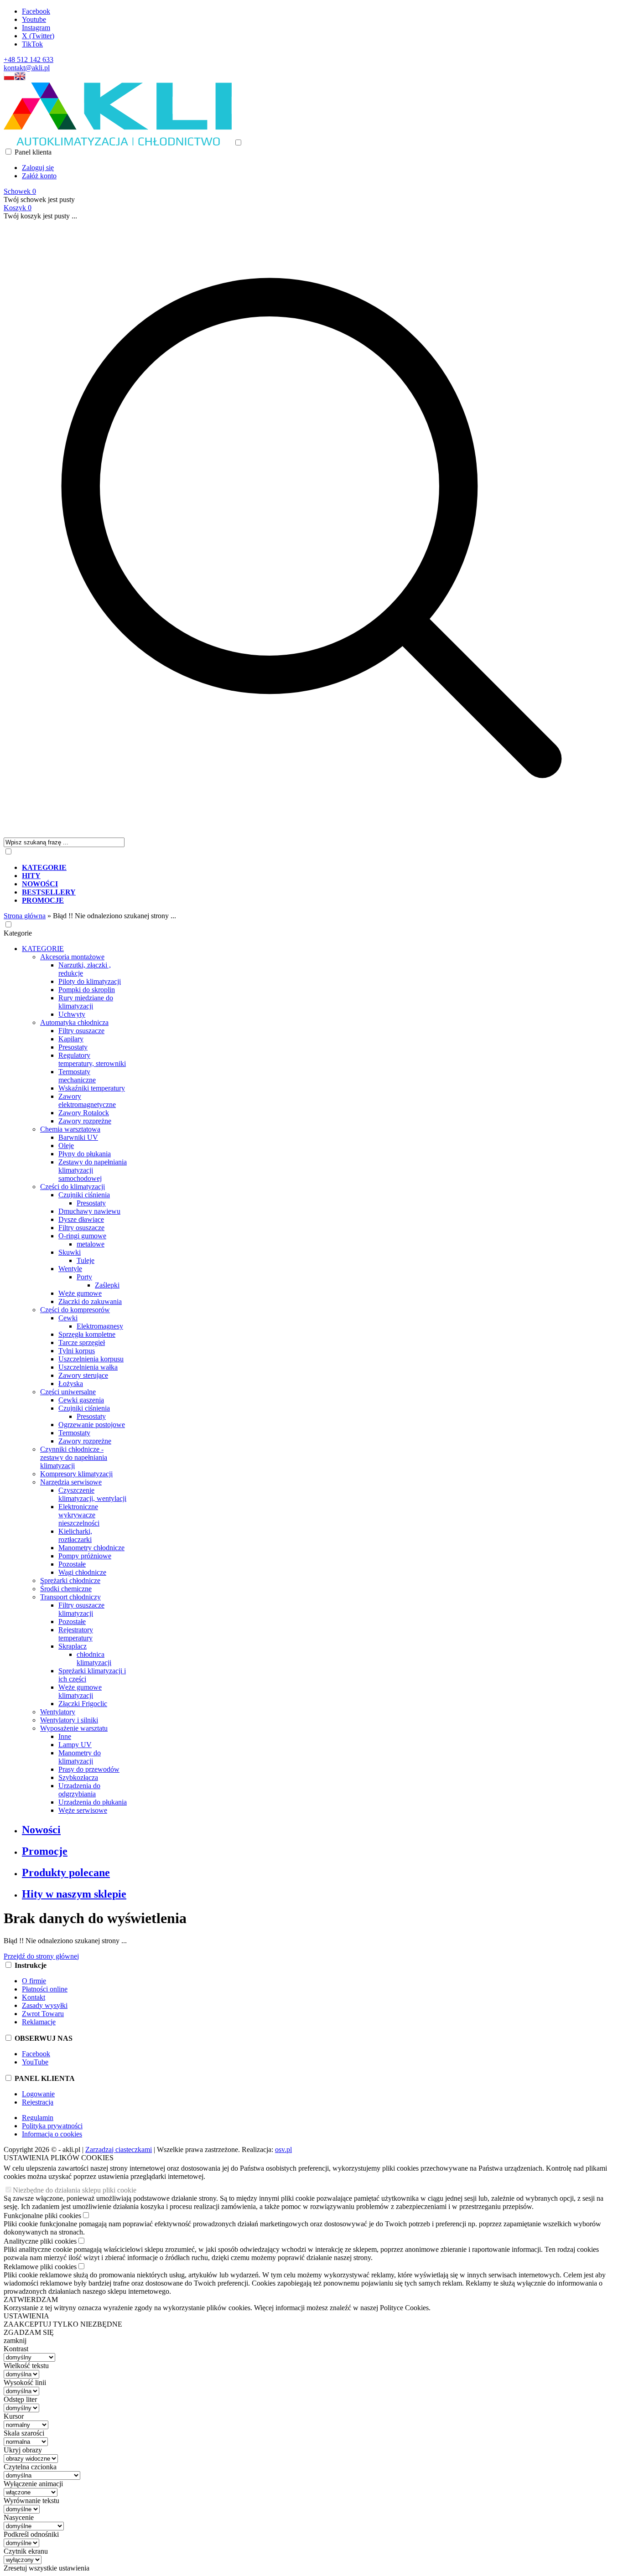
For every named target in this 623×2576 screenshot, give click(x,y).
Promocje (45, 1851)
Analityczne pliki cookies (40, 2241)
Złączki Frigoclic (83, 1704)
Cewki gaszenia (81, 1400)
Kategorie (18, 933)
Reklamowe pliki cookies (40, 2267)
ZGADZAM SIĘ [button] (29, 2332)
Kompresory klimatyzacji (76, 1474)
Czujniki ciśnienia (84, 1195)
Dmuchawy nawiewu (89, 1211)
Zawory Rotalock (84, 1113)
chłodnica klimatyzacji (94, 1658)
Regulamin (38, 2118)
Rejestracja (38, 2102)
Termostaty (74, 1433)
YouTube (35, 2062)
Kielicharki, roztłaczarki (75, 1535)
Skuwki (70, 1252)
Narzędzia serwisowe (71, 1482)
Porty (84, 1277)
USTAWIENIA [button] (26, 2316)
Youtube (34, 19)
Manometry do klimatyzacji (80, 1757)
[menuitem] (321, 868)
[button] (9, 78)
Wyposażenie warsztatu (74, 1728)
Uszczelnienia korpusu (91, 1359)
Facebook (36, 11)
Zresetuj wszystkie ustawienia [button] (47, 2568)
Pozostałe (72, 1564)
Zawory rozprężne (85, 1121)
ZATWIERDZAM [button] (31, 2299)
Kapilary (71, 1039)
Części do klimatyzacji (73, 1187)
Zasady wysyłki (45, 2005)
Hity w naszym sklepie (74, 1894)
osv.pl (283, 2149)
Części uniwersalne (68, 1392)
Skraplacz (73, 1646)
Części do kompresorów (75, 1310)
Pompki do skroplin (87, 990)
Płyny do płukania (85, 1154)
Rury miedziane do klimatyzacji (86, 1002)
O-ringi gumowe (82, 1236)
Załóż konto (39, 176)
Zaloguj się (38, 168)
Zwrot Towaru (43, 2014)
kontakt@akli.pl (27, 68)
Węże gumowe (80, 1293)
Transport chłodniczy (70, 1597)
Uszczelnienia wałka (88, 1367)
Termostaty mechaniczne (77, 1076)
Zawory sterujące (83, 1375)
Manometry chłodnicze (91, 1548)
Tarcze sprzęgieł (82, 1342)
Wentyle (70, 1269)
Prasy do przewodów (89, 1769)
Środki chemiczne (66, 1589)
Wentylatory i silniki (69, 1720)
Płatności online (45, 1989)
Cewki (68, 1318)
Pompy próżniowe (85, 1556)
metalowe (91, 1244)
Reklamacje (39, 2022)
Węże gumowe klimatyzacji (80, 1691)
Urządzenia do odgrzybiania (79, 1790)
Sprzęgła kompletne (87, 1334)
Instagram (36, 28)
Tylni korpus (77, 1351)
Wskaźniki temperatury (92, 1088)
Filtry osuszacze (81, 1031)
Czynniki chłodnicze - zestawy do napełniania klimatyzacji (74, 1457)
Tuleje (86, 1260)
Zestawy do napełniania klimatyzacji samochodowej (93, 1170)
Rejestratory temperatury (76, 1634)
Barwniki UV (78, 1137)
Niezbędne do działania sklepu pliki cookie (75, 2190)
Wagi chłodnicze (82, 1572)
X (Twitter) (38, 36)
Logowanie (38, 2094)
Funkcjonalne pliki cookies (42, 2216)
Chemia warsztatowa (70, 1129)
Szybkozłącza (78, 1777)
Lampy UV (75, 1745)
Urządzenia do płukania (93, 1802)
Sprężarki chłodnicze (70, 1580)
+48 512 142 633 (29, 59)
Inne (65, 1736)
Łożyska (71, 1384)
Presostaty (73, 1047)
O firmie (34, 1981)
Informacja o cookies (52, 2134)
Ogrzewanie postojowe (92, 1425)
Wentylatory (58, 1712)
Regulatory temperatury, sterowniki (92, 1059)
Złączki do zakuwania (90, 1301)
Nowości (41, 1830)
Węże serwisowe (83, 1810)
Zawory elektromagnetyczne (87, 1100)
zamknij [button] (15, 2341)
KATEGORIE (43, 949)
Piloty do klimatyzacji (90, 981)
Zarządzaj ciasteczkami (119, 2149)
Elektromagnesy (100, 1326)
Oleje (66, 1146)
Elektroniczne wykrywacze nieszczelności (79, 1515)
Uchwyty (72, 1014)
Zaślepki (107, 1285)
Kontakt (34, 1997)
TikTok (32, 44)
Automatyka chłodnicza (74, 1022)
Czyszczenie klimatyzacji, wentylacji (92, 1494)
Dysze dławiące (81, 1219)
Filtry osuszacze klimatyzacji (81, 1609)
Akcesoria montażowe (72, 957)
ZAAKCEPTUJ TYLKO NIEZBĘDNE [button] (63, 2324)
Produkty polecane (66, 1873)
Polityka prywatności (52, 2126)
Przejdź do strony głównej (41, 1956)
